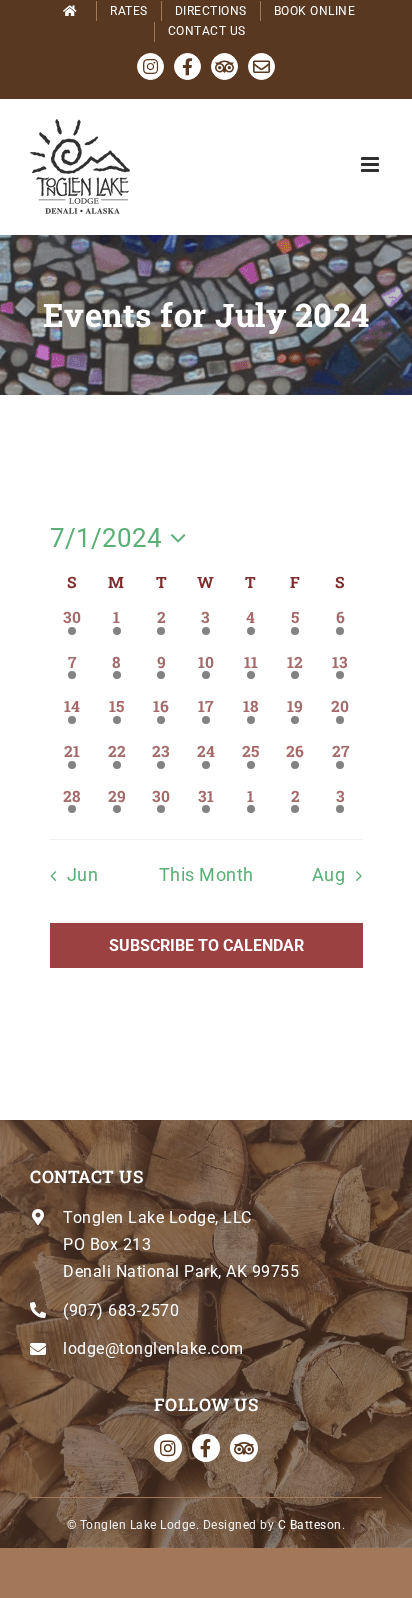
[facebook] (206, 1448)
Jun (82, 875)
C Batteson (310, 1525)
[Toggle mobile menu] (372, 164)
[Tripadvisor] (244, 1448)
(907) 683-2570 (121, 1310)
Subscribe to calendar (206, 945)
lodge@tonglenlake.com (153, 1348)
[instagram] (168, 1448)
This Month (206, 875)
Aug (329, 875)
